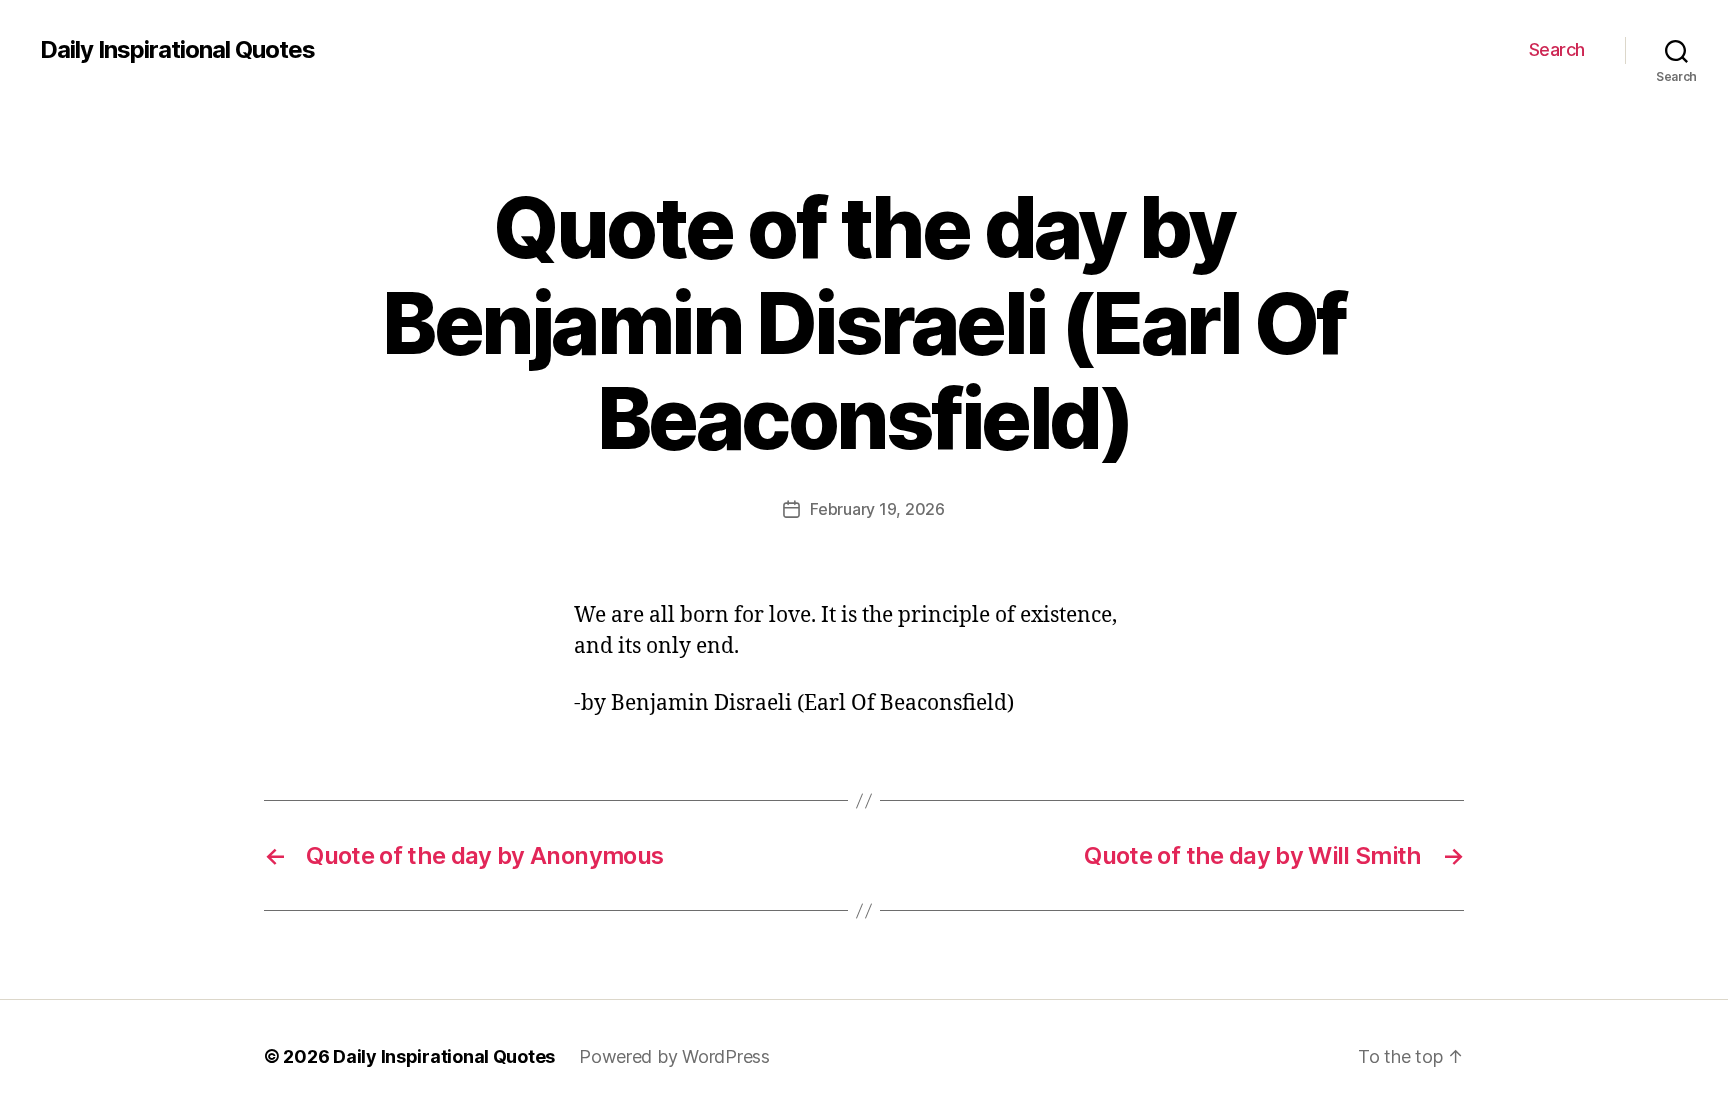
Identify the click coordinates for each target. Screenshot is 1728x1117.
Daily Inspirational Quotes (177, 50)
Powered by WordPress (674, 1056)
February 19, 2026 (877, 509)
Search (1557, 49)
